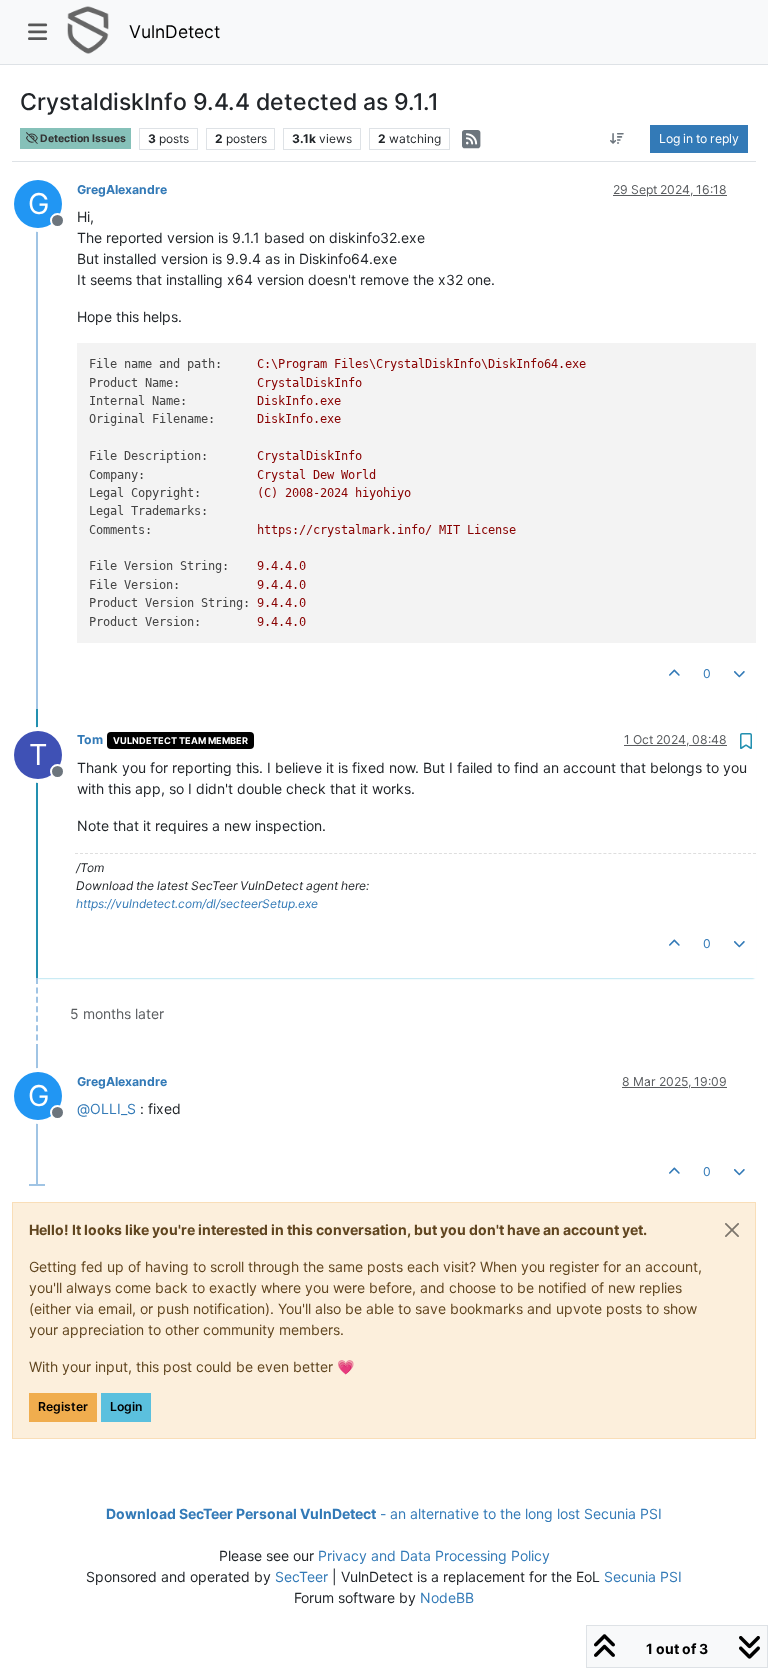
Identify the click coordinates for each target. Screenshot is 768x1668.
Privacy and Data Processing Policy (434, 1555)
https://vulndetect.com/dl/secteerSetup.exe (197, 903)
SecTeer (301, 1576)
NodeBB (447, 1597)
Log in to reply (699, 138)
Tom (90, 739)
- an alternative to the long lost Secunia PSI (384, 1513)
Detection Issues (82, 138)
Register (63, 1406)
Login (126, 1406)
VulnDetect (174, 31)
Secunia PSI (643, 1576)
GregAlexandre (122, 189)
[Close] (732, 1230)
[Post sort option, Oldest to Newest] (617, 139)
